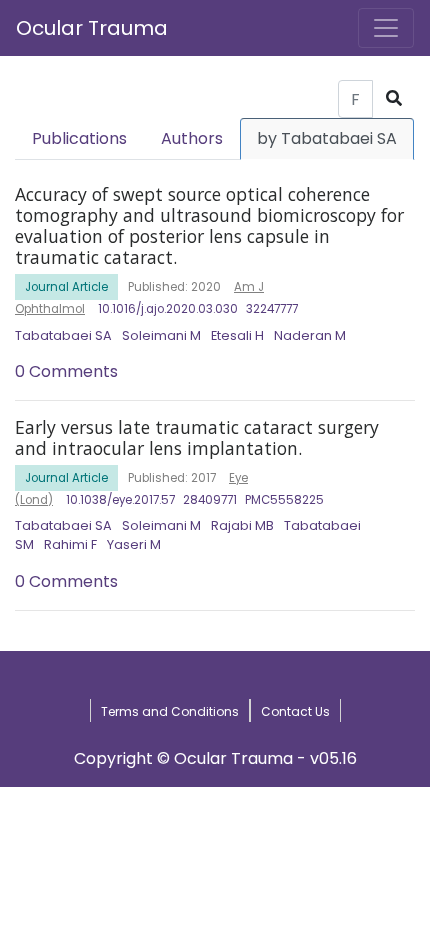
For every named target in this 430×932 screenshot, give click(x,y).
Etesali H (237, 335)
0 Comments (66, 371)
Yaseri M (134, 544)
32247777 (272, 309)
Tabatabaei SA (63, 335)
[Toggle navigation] (386, 28)
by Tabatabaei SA (327, 138)
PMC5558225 (284, 500)
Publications (79, 138)
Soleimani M (161, 335)
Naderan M (310, 335)
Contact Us (295, 711)
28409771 (210, 500)
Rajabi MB (242, 525)
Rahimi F (70, 544)
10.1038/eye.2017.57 (120, 500)
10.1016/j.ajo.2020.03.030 (168, 309)
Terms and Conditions (170, 711)
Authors (192, 138)
